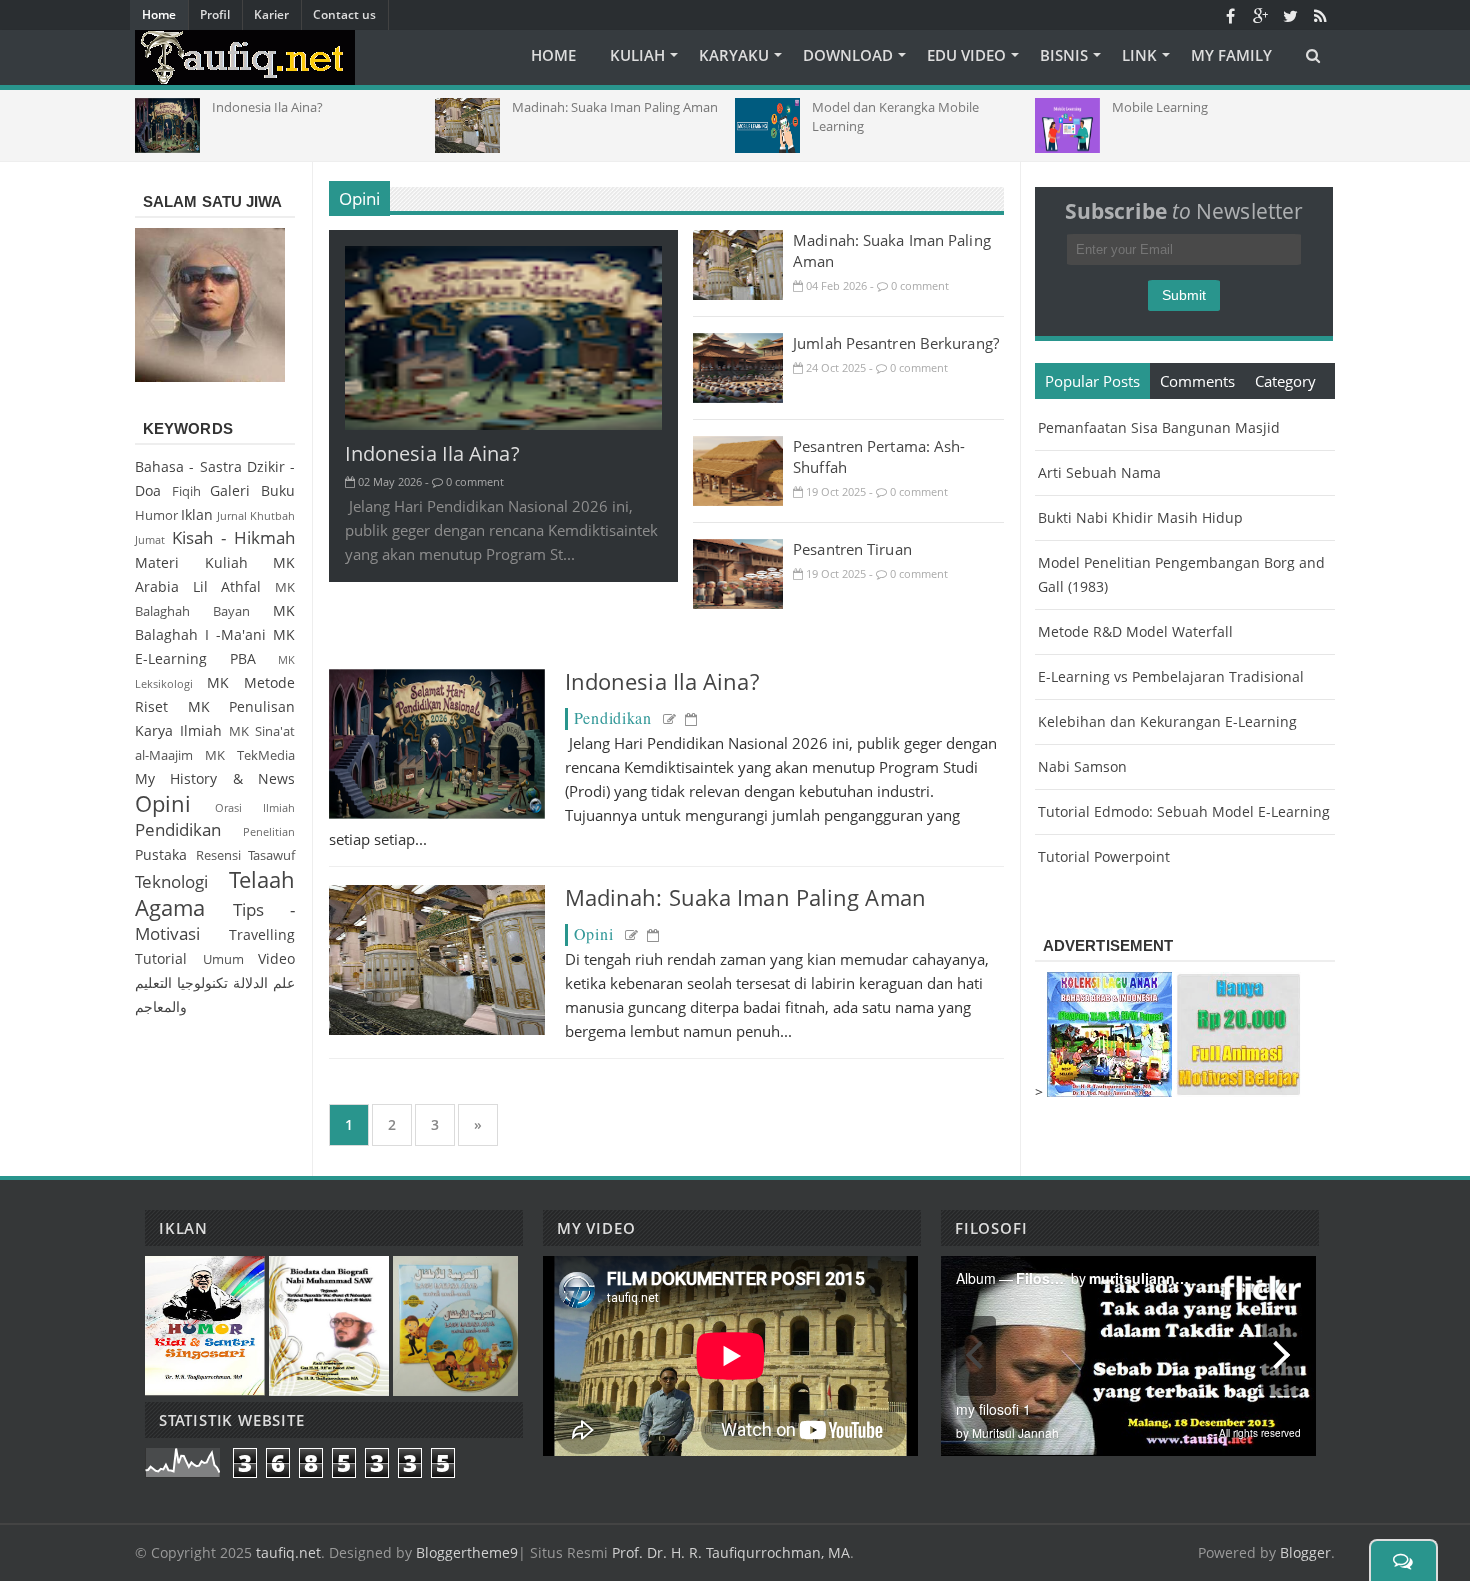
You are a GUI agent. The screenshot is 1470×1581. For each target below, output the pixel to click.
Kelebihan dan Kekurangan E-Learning (1167, 721)
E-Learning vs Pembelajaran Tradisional (1171, 676)
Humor (156, 515)
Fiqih (186, 491)
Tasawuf (271, 855)
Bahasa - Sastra (188, 466)
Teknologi (171, 881)
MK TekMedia (250, 755)
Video (276, 958)
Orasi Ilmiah (255, 807)
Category (1285, 381)
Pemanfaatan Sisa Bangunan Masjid (1159, 427)
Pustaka (161, 854)
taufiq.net (288, 1552)
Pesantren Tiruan (852, 549)
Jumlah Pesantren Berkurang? (896, 343)
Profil (215, 14)
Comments (1197, 381)
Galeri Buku (252, 490)
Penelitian (269, 831)
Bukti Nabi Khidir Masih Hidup (1140, 517)
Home (159, 14)
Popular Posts (1092, 381)
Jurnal (232, 515)
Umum (223, 959)
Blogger (1305, 1552)
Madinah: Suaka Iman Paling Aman (745, 897)
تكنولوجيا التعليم (181, 982)
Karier (271, 14)
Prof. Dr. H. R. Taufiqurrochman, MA (731, 1552)
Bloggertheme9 (467, 1552)
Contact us (344, 14)
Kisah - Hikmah (233, 537)
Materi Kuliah (191, 562)
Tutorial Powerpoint (1104, 856)
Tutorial (161, 958)
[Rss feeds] (1320, 15)
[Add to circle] (1260, 15)
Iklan (197, 514)
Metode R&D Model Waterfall (1135, 631)
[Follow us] (1290, 15)
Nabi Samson (1082, 766)
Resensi (218, 855)
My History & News (215, 778)
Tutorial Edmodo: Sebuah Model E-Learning (1184, 811)
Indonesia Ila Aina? (432, 453)
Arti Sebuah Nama (1099, 472)
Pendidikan (613, 717)
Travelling (262, 934)
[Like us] (1230, 15)
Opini (360, 198)
